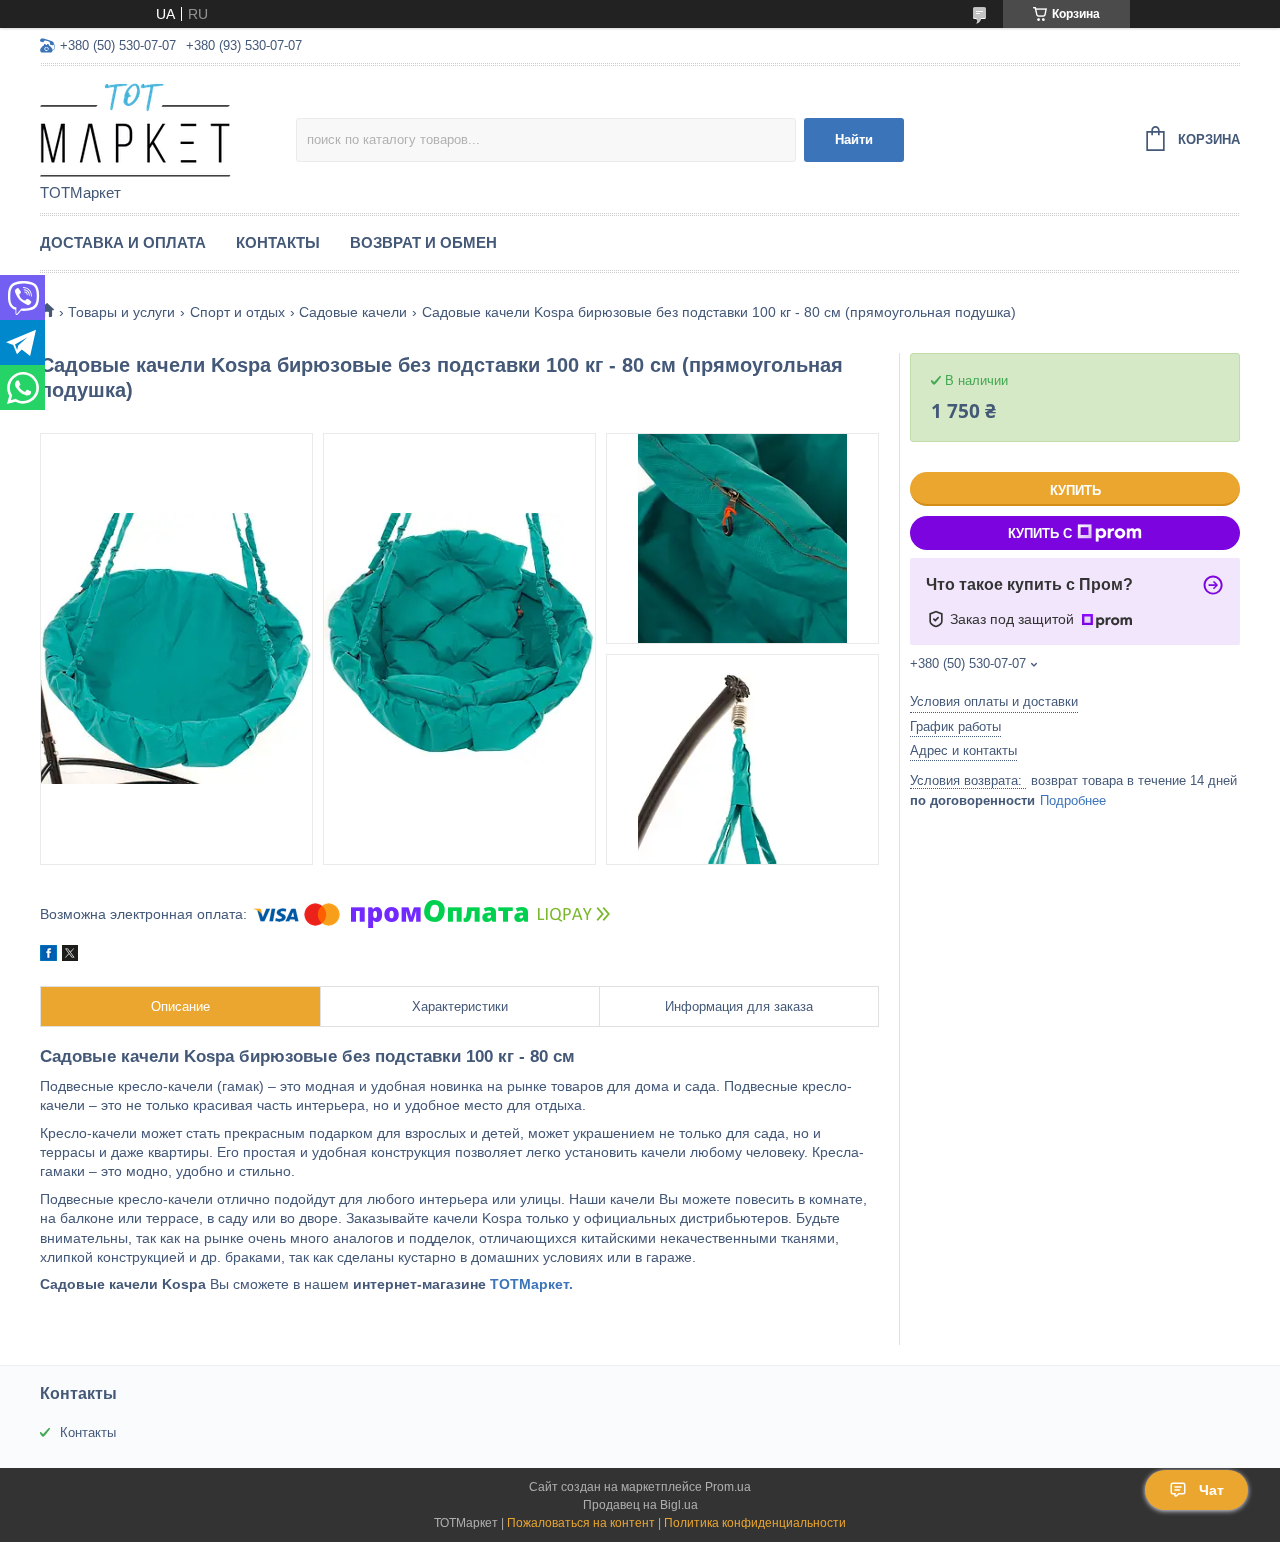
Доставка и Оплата (123, 242)
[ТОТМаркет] (168, 126)
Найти (854, 139)
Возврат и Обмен (423, 242)
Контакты (278, 242)
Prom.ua (728, 1487)
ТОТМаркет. (531, 1284)
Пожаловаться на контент (581, 1523)
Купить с (1040, 533)
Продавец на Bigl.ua (640, 1505)
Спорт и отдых (237, 312)
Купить (1075, 490)
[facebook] (48, 956)
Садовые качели (353, 312)
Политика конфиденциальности (755, 1523)
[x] (70, 956)
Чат (1211, 1490)
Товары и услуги (121, 312)
